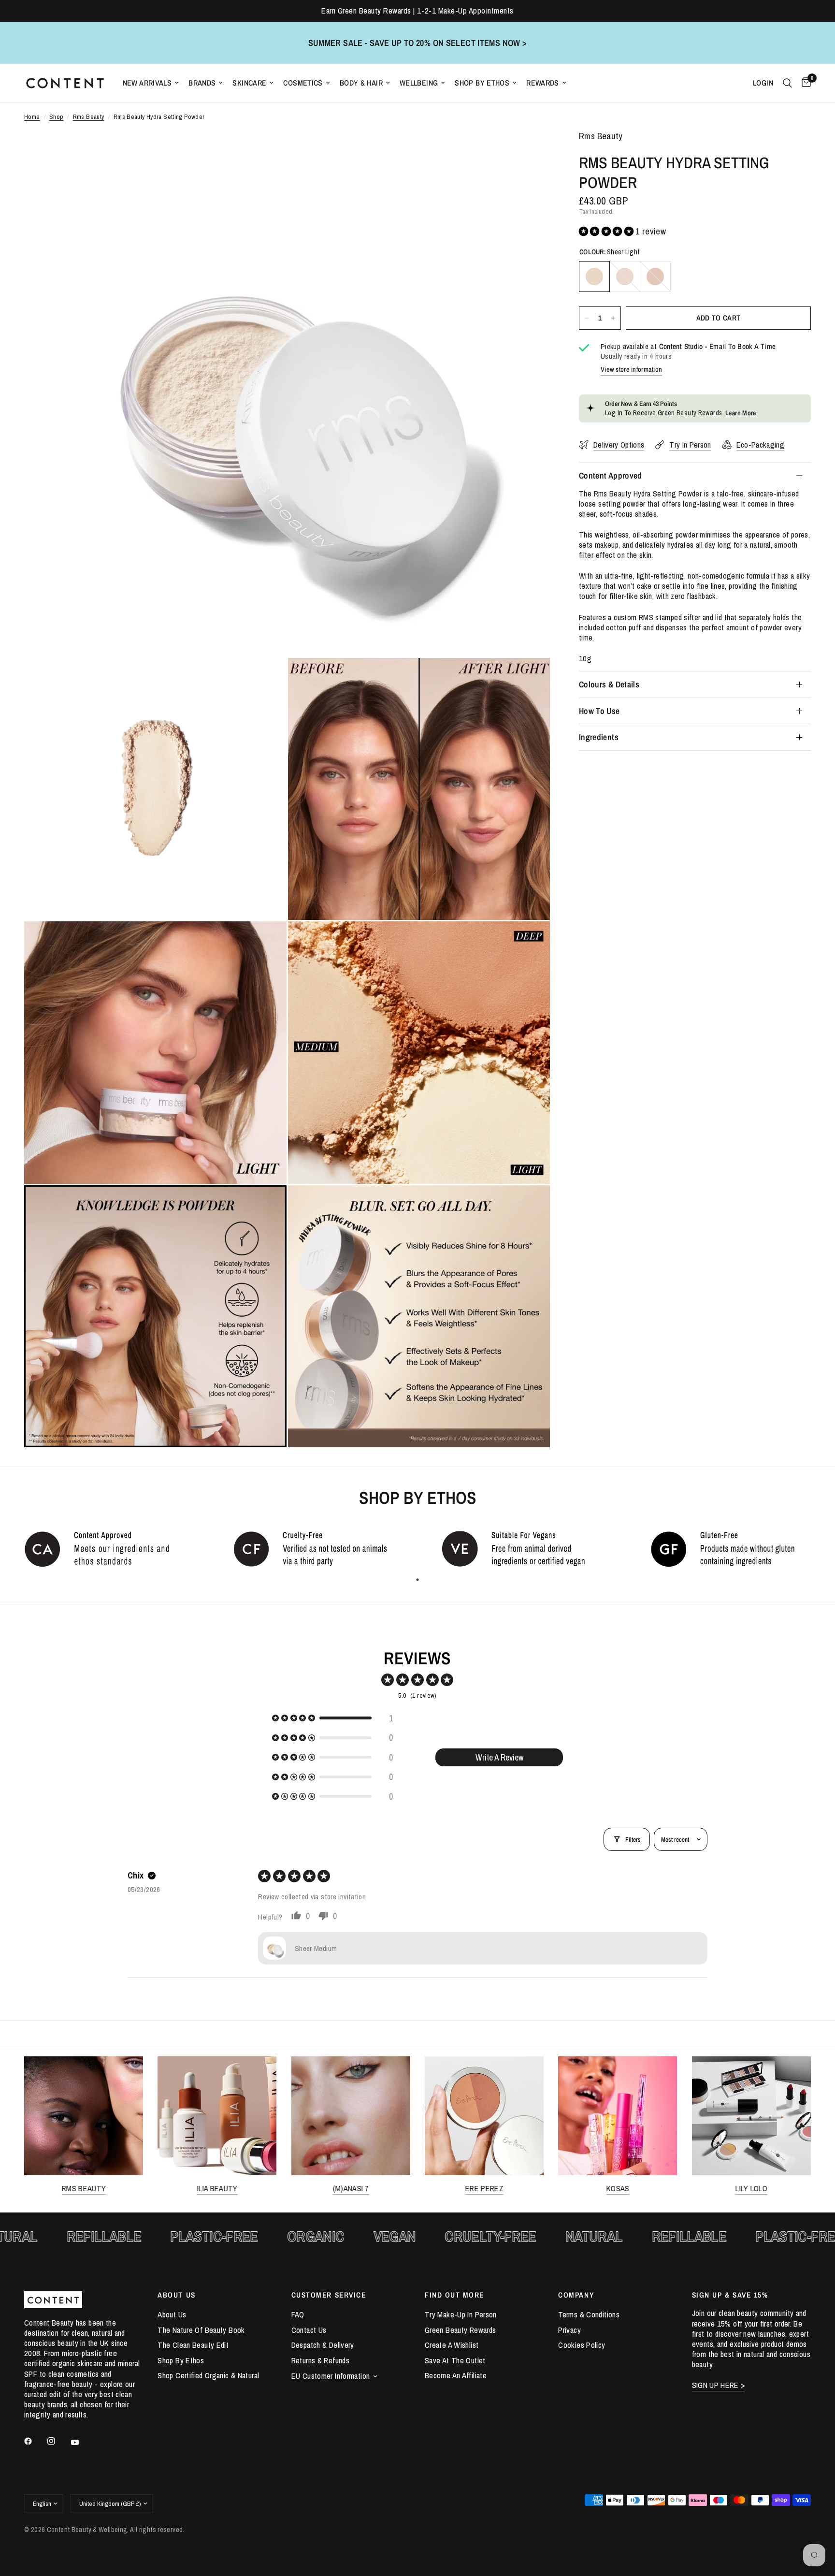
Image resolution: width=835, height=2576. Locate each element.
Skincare (249, 83)
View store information (631, 369)
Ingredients (599, 737)
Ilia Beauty (217, 2189)
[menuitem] (151, 83)
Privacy (569, 2330)
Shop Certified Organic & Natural (208, 2375)
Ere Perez (484, 2189)
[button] (607, 231)
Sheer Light (594, 277)
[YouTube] (82, 2443)
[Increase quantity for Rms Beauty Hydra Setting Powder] (613, 318)
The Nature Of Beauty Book (201, 2330)
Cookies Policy (582, 2345)
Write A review (499, 1757)
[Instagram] (58, 2441)
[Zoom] (530, 151)
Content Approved (611, 475)
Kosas (618, 2189)
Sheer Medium (625, 277)
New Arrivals (147, 83)
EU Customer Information (331, 2376)
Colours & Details (609, 684)
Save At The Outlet (455, 2360)
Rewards (543, 83)
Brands (202, 83)
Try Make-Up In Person (461, 2314)
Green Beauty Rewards (460, 2330)
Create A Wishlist (452, 2345)
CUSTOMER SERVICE (329, 2295)
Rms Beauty (89, 117)
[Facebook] (35, 2441)
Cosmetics (303, 83)
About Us (172, 2314)
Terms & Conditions (589, 2314)
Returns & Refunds (320, 2360)
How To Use (599, 711)
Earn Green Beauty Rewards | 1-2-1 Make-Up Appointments (417, 11)
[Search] (787, 83)
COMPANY (576, 2295)
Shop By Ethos (482, 83)
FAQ (298, 2314)
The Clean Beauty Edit (193, 2345)
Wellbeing (419, 83)
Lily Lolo (751, 2189)
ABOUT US (176, 2295)
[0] (804, 83)
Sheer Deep (655, 277)
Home (32, 117)
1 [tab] (417, 1580)
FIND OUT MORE (454, 2295)
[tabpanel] (104, 1548)
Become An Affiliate (456, 2375)
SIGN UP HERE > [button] (719, 2385)
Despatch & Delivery (323, 2345)
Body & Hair (361, 83)
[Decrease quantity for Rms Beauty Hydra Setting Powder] (587, 318)
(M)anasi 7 (351, 2189)
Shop (57, 117)
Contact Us (309, 2330)
